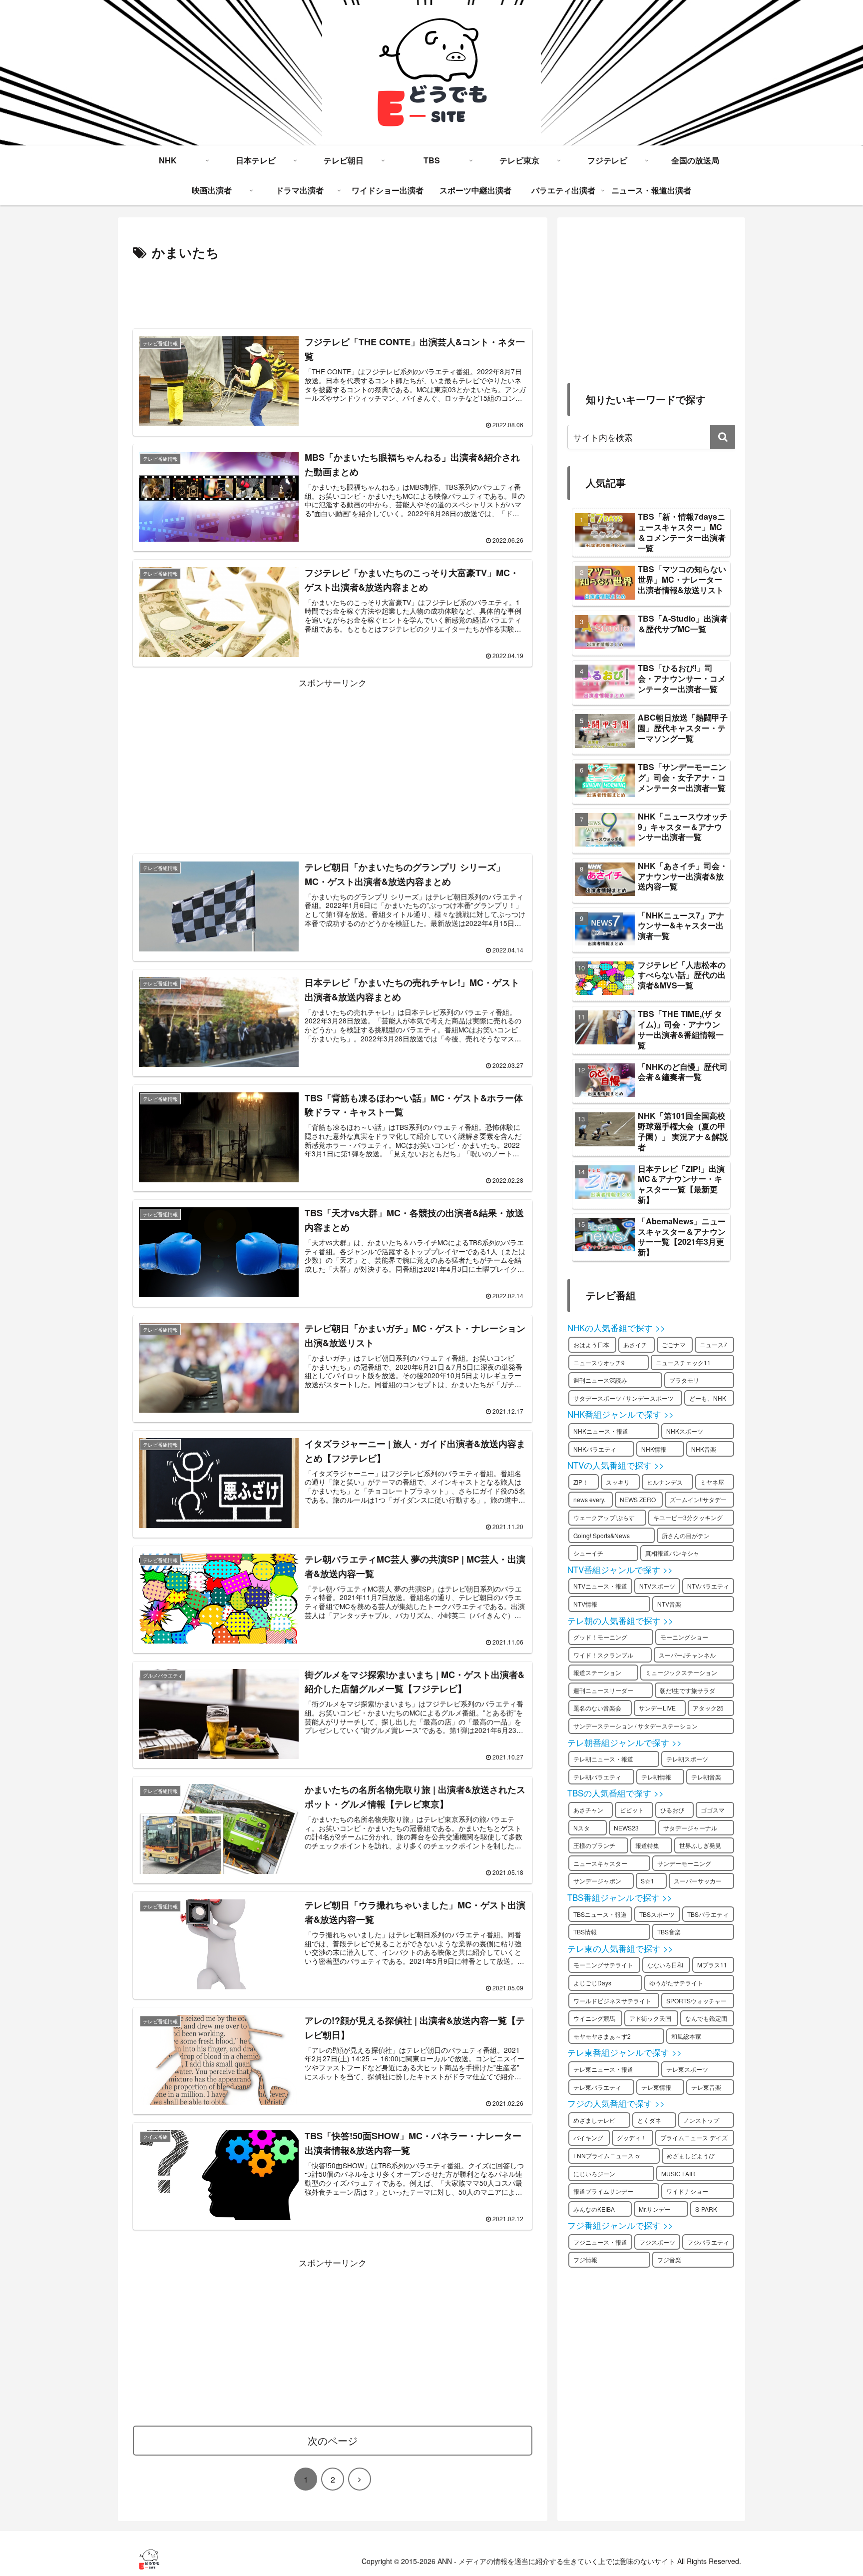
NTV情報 (585, 1604)
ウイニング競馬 (594, 2018)
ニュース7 (713, 1344)
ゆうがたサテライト (676, 1983)
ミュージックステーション (681, 1672)
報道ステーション (597, 1672)
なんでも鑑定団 (706, 2018)
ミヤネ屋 (712, 1482)
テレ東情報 (656, 2087)
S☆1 (647, 1881)
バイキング (588, 2138)
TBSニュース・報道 (600, 1914)
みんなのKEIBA (594, 2209)
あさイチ (635, 1344)
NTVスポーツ (657, 1586)
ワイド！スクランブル (603, 1655)
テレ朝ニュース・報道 (603, 1759)
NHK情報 (654, 1449)
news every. (589, 1499)
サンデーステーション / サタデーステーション (636, 1726)
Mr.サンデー (655, 2209)
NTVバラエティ (708, 1586)
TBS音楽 (669, 1932)
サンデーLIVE (657, 1708)
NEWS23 (626, 1828)
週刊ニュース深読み (600, 1380)
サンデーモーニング (684, 1863)
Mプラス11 (712, 1965)
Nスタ (582, 1828)
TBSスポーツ (657, 1914)
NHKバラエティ (595, 1449)
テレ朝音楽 (706, 1777)
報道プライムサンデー (603, 2191)
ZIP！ (581, 1482)
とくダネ (649, 2120)
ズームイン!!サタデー (698, 1499)
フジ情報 (585, 2259)
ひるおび (672, 1810)
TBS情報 (585, 1932)
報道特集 (647, 1845)
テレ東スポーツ (687, 2069)
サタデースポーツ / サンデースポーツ (624, 1398)
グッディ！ (632, 2138)
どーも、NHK (708, 1398)
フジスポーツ (657, 2242)
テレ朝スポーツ (687, 1759)
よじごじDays (592, 1983)
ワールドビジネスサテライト (612, 2001)
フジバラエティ (708, 2242)
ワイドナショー (687, 2191)
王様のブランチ (594, 1845)
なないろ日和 (665, 1965)
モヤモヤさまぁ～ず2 (602, 2036)
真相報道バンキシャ (672, 1553)
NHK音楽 (704, 1449)
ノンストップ (701, 2120)
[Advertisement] (333, 291)
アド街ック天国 (650, 2018)
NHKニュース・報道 (601, 1431)
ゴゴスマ (713, 1810)
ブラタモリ (684, 1380)
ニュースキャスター (600, 1863)
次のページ (333, 2440)
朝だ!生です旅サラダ (687, 1690)
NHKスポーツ (685, 1431)
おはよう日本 (591, 1344)
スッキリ (618, 1482)
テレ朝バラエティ (597, 1777)
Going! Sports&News (602, 1535)
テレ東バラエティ (597, 2087)
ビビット (632, 1810)
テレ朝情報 (656, 1777)
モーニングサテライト (603, 1965)
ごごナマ (674, 1344)
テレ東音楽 (706, 2087)
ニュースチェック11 (683, 1362)
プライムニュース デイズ (694, 2138)
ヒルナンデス (665, 1482)
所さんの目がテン (686, 1535)
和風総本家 (686, 2036)
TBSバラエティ (708, 1914)
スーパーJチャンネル (687, 1655)
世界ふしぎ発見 (700, 1845)
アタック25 (708, 1708)
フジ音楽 (669, 2259)
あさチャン (588, 1810)
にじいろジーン (594, 2173)
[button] (723, 437)
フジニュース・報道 (600, 2242)
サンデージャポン (597, 1881)
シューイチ (588, 1553)
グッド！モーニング (600, 1637)
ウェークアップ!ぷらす (604, 1517)
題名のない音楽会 (597, 1708)
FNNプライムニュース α (607, 2155)
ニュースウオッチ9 (599, 1362)
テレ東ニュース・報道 (603, 2069)
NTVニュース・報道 (600, 1586)
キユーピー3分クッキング (688, 1517)
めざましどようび (691, 2155)
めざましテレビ (594, 2120)
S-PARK (706, 2209)
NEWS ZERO (638, 1499)
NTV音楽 (669, 1604)
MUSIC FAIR (678, 2173)
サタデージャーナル (690, 1828)
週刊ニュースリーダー (603, 1690)
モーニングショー (684, 1637)
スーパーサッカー (698, 1881)
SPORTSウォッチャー (696, 2001)
